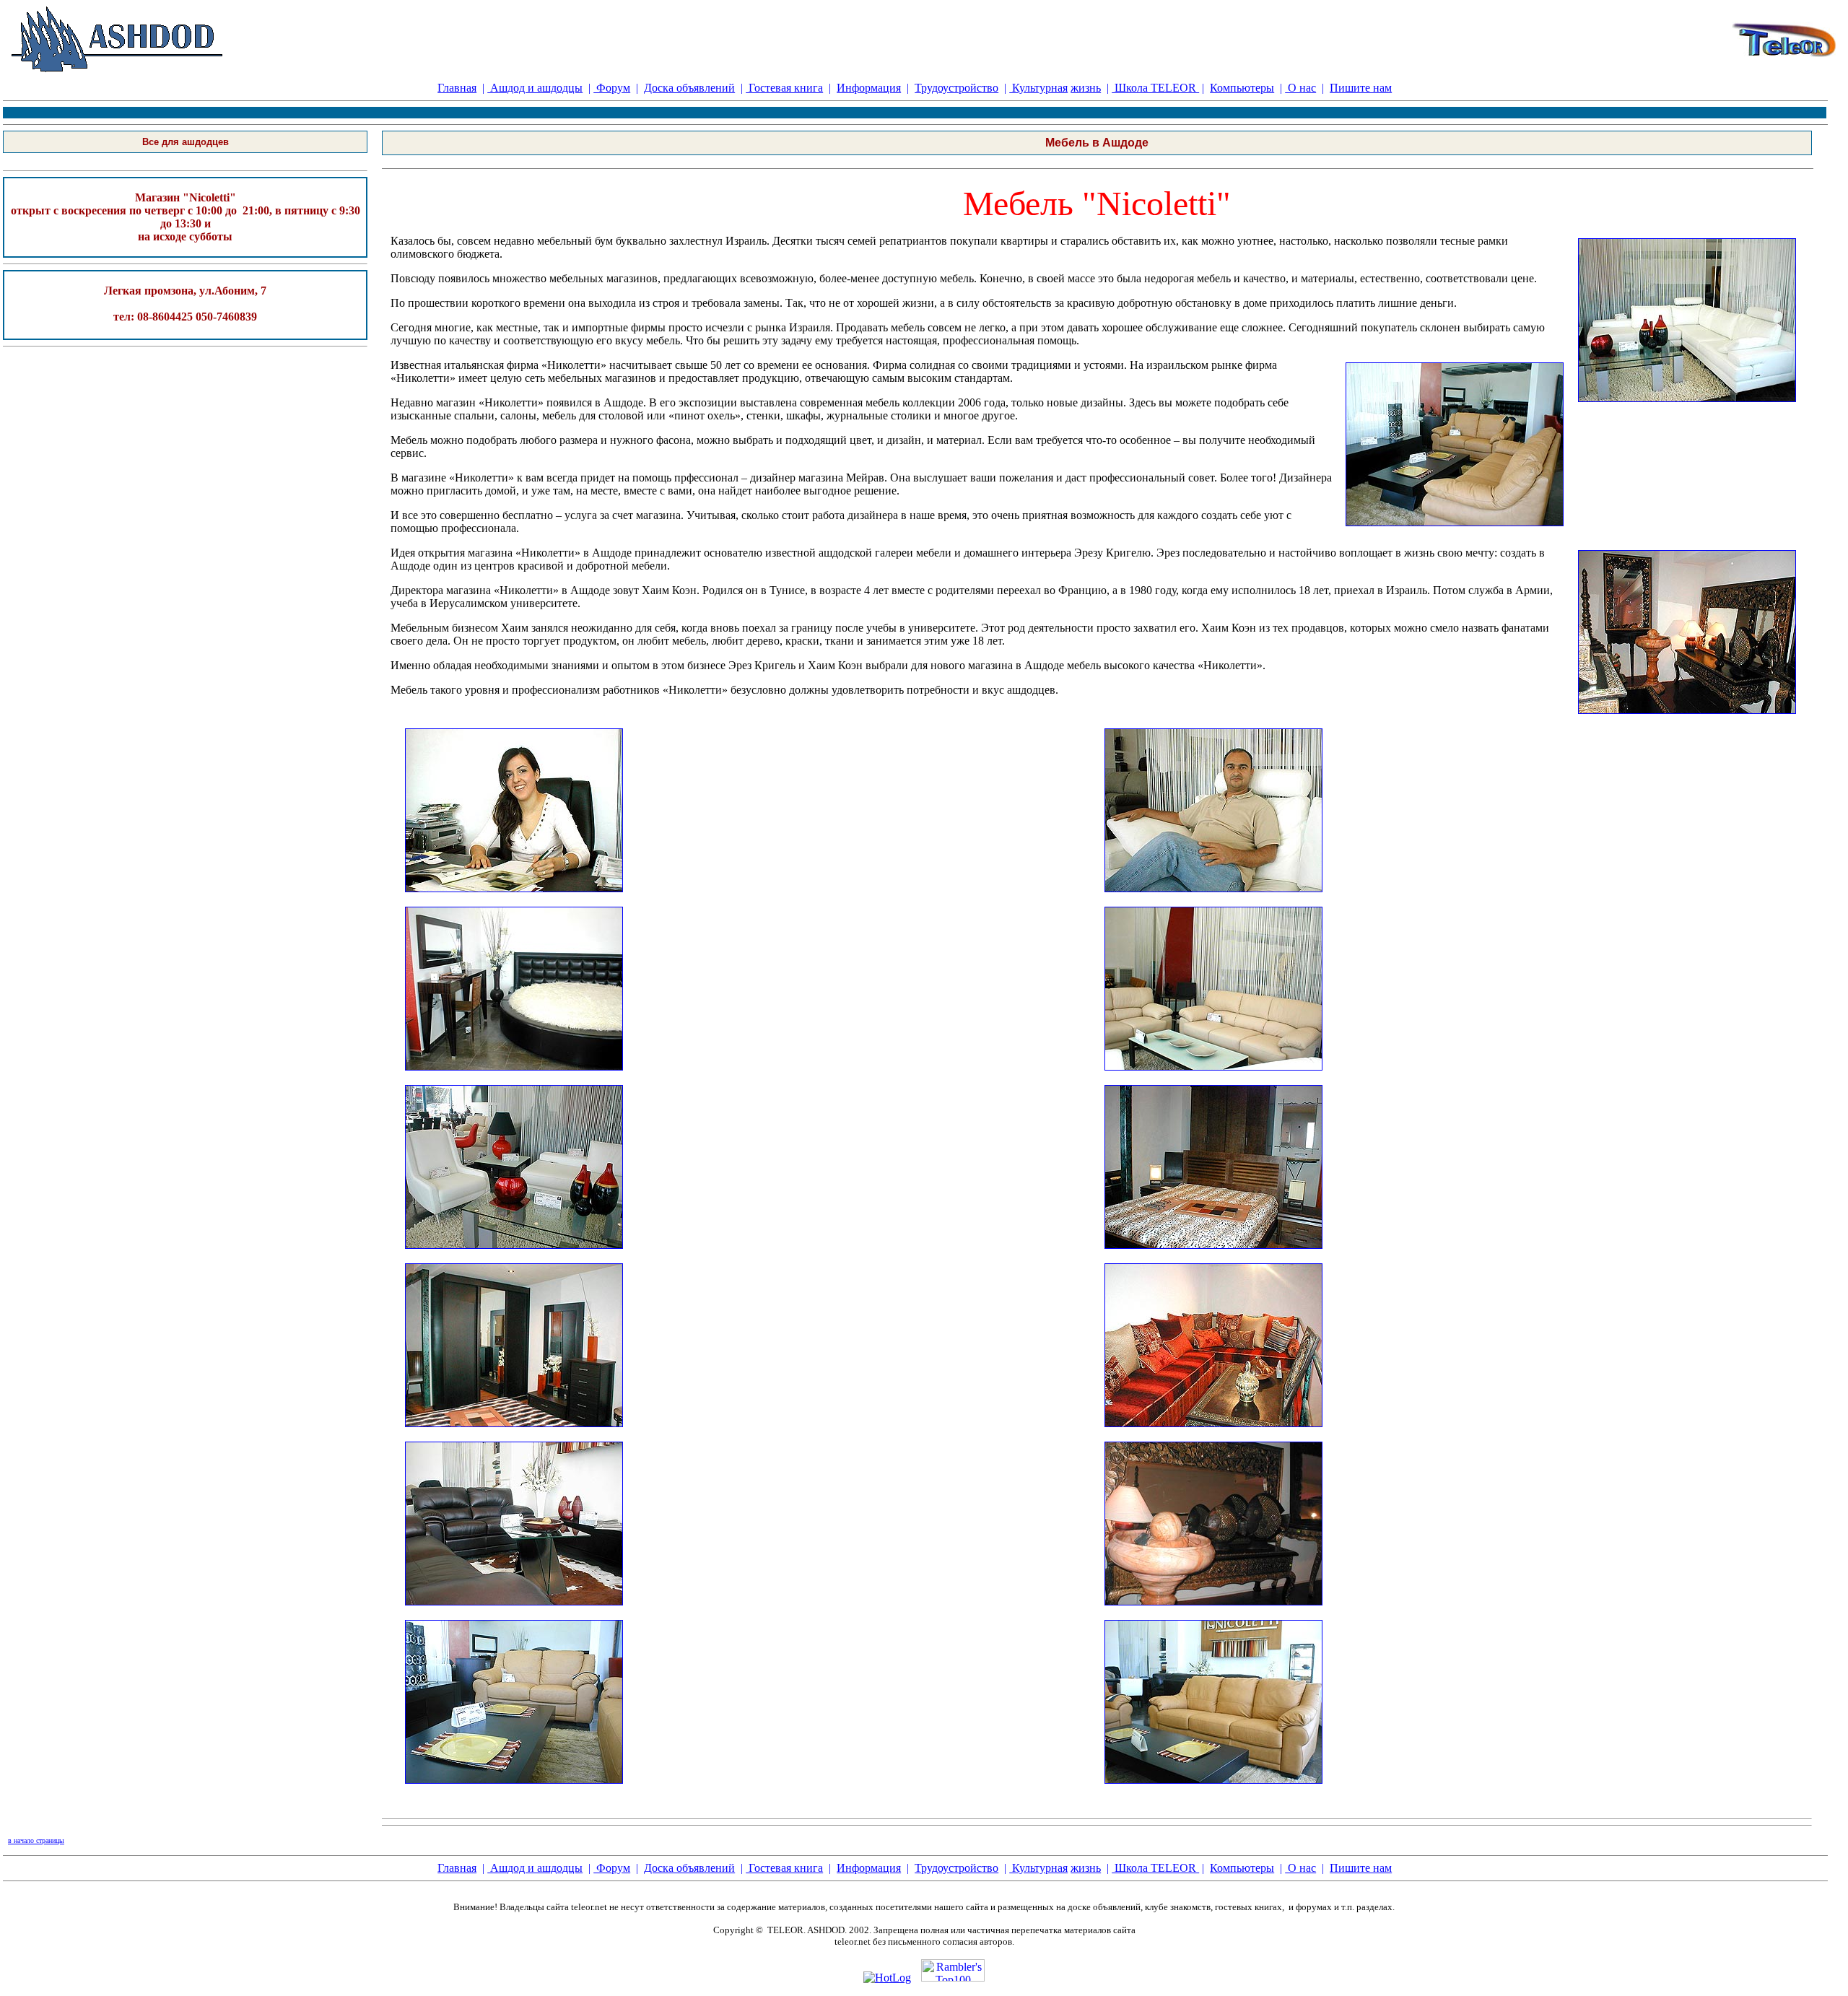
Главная (457, 88)
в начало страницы (36, 1840)
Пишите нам (1361, 88)
